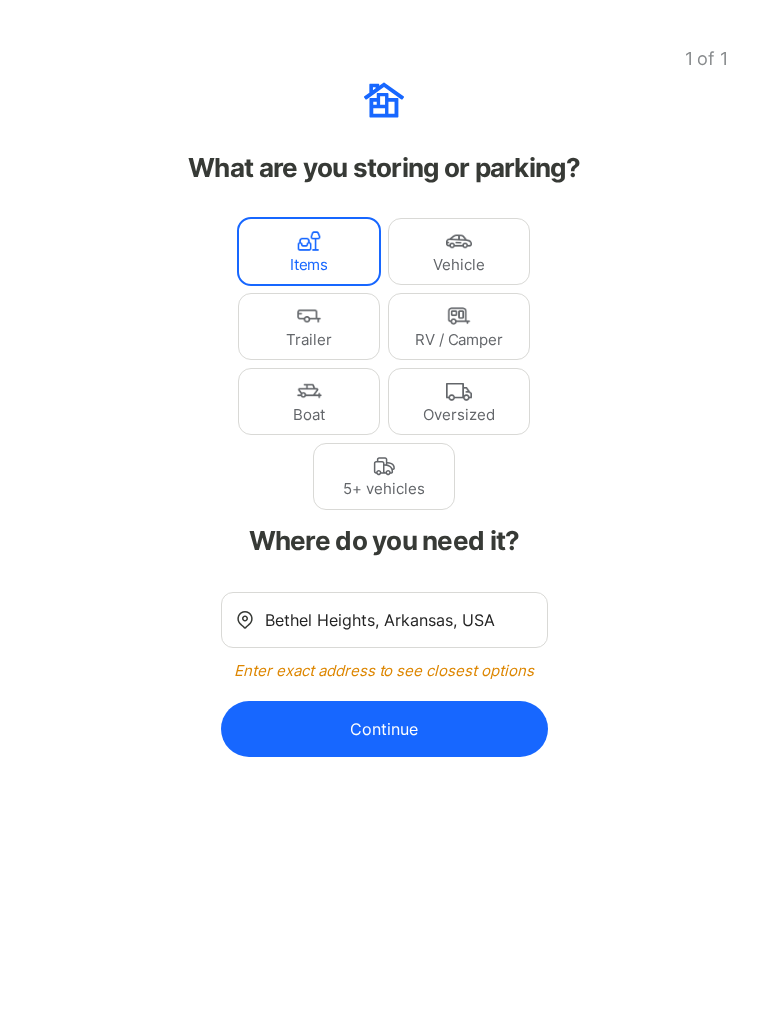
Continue (384, 729)
